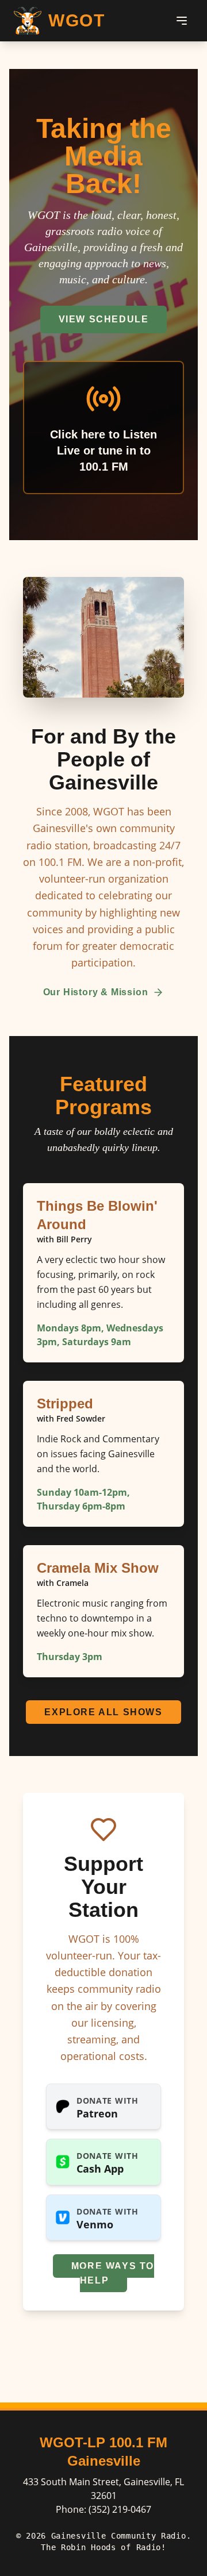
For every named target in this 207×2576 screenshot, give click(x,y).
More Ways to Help (113, 2273)
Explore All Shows (103, 1712)
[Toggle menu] (182, 21)
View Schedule (104, 319)
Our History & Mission (96, 992)
